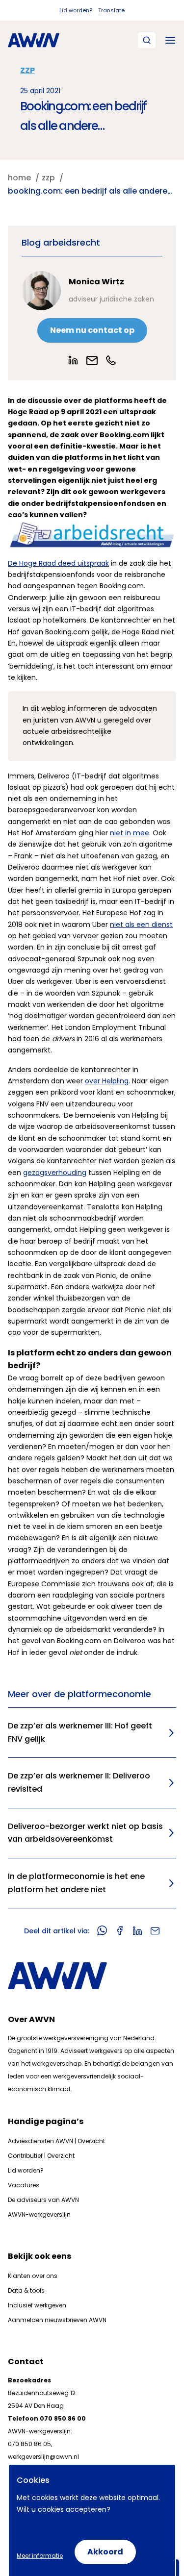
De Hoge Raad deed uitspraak (58, 563)
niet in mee (130, 833)
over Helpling (107, 1081)
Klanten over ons (33, 2276)
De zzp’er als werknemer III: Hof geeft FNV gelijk (80, 1732)
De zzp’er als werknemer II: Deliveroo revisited (79, 1782)
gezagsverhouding (55, 1173)
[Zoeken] (147, 40)
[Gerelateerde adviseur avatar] (41, 291)
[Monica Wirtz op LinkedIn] (73, 360)
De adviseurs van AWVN (43, 2200)
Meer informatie (40, 2556)
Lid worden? (76, 10)
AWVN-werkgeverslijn (39, 2214)
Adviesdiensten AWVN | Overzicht (56, 2141)
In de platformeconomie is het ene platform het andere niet (76, 1883)
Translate (111, 10)
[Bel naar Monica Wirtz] (111, 360)
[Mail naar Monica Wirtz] (92, 361)
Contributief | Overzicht (41, 2156)
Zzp (27, 70)
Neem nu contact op (92, 330)
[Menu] (170, 40)
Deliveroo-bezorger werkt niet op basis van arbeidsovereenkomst (85, 1833)
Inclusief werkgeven (37, 2305)
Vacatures (24, 2185)
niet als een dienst (141, 925)
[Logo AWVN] (34, 40)
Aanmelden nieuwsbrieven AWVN (57, 2320)
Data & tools (26, 2290)
